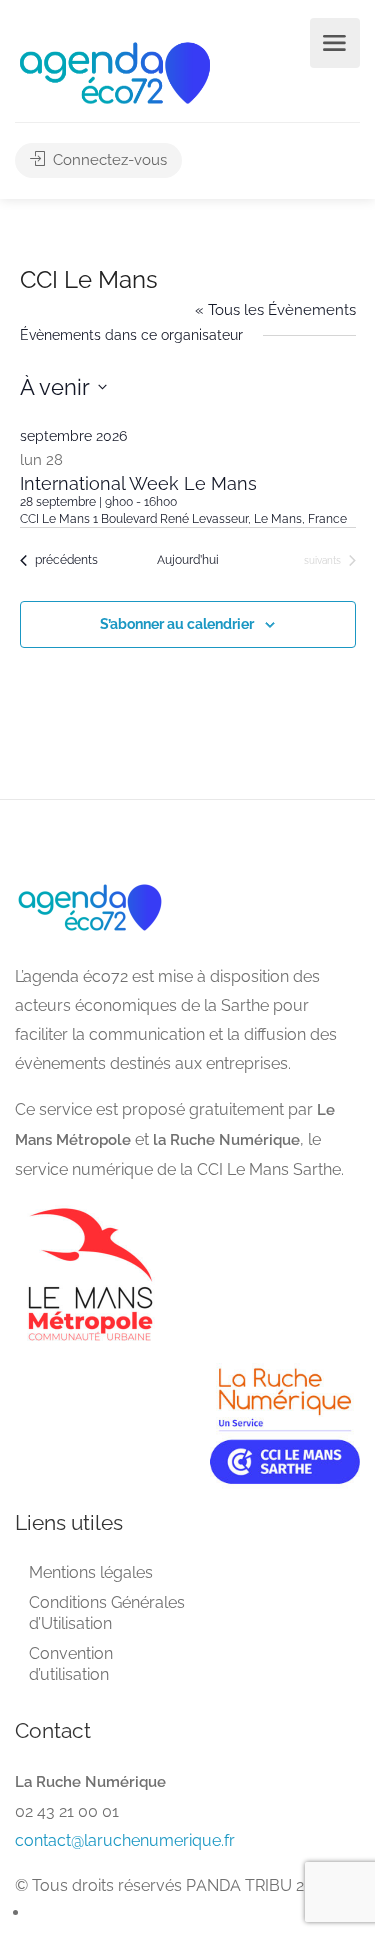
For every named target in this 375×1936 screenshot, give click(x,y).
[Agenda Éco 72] (115, 71)
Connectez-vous (108, 160)
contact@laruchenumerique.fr (125, 1840)
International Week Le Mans (138, 483)
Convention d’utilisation (71, 1664)
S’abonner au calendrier (177, 624)
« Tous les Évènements (275, 310)
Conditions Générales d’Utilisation (107, 1613)
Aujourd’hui (188, 560)
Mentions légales (91, 1572)
